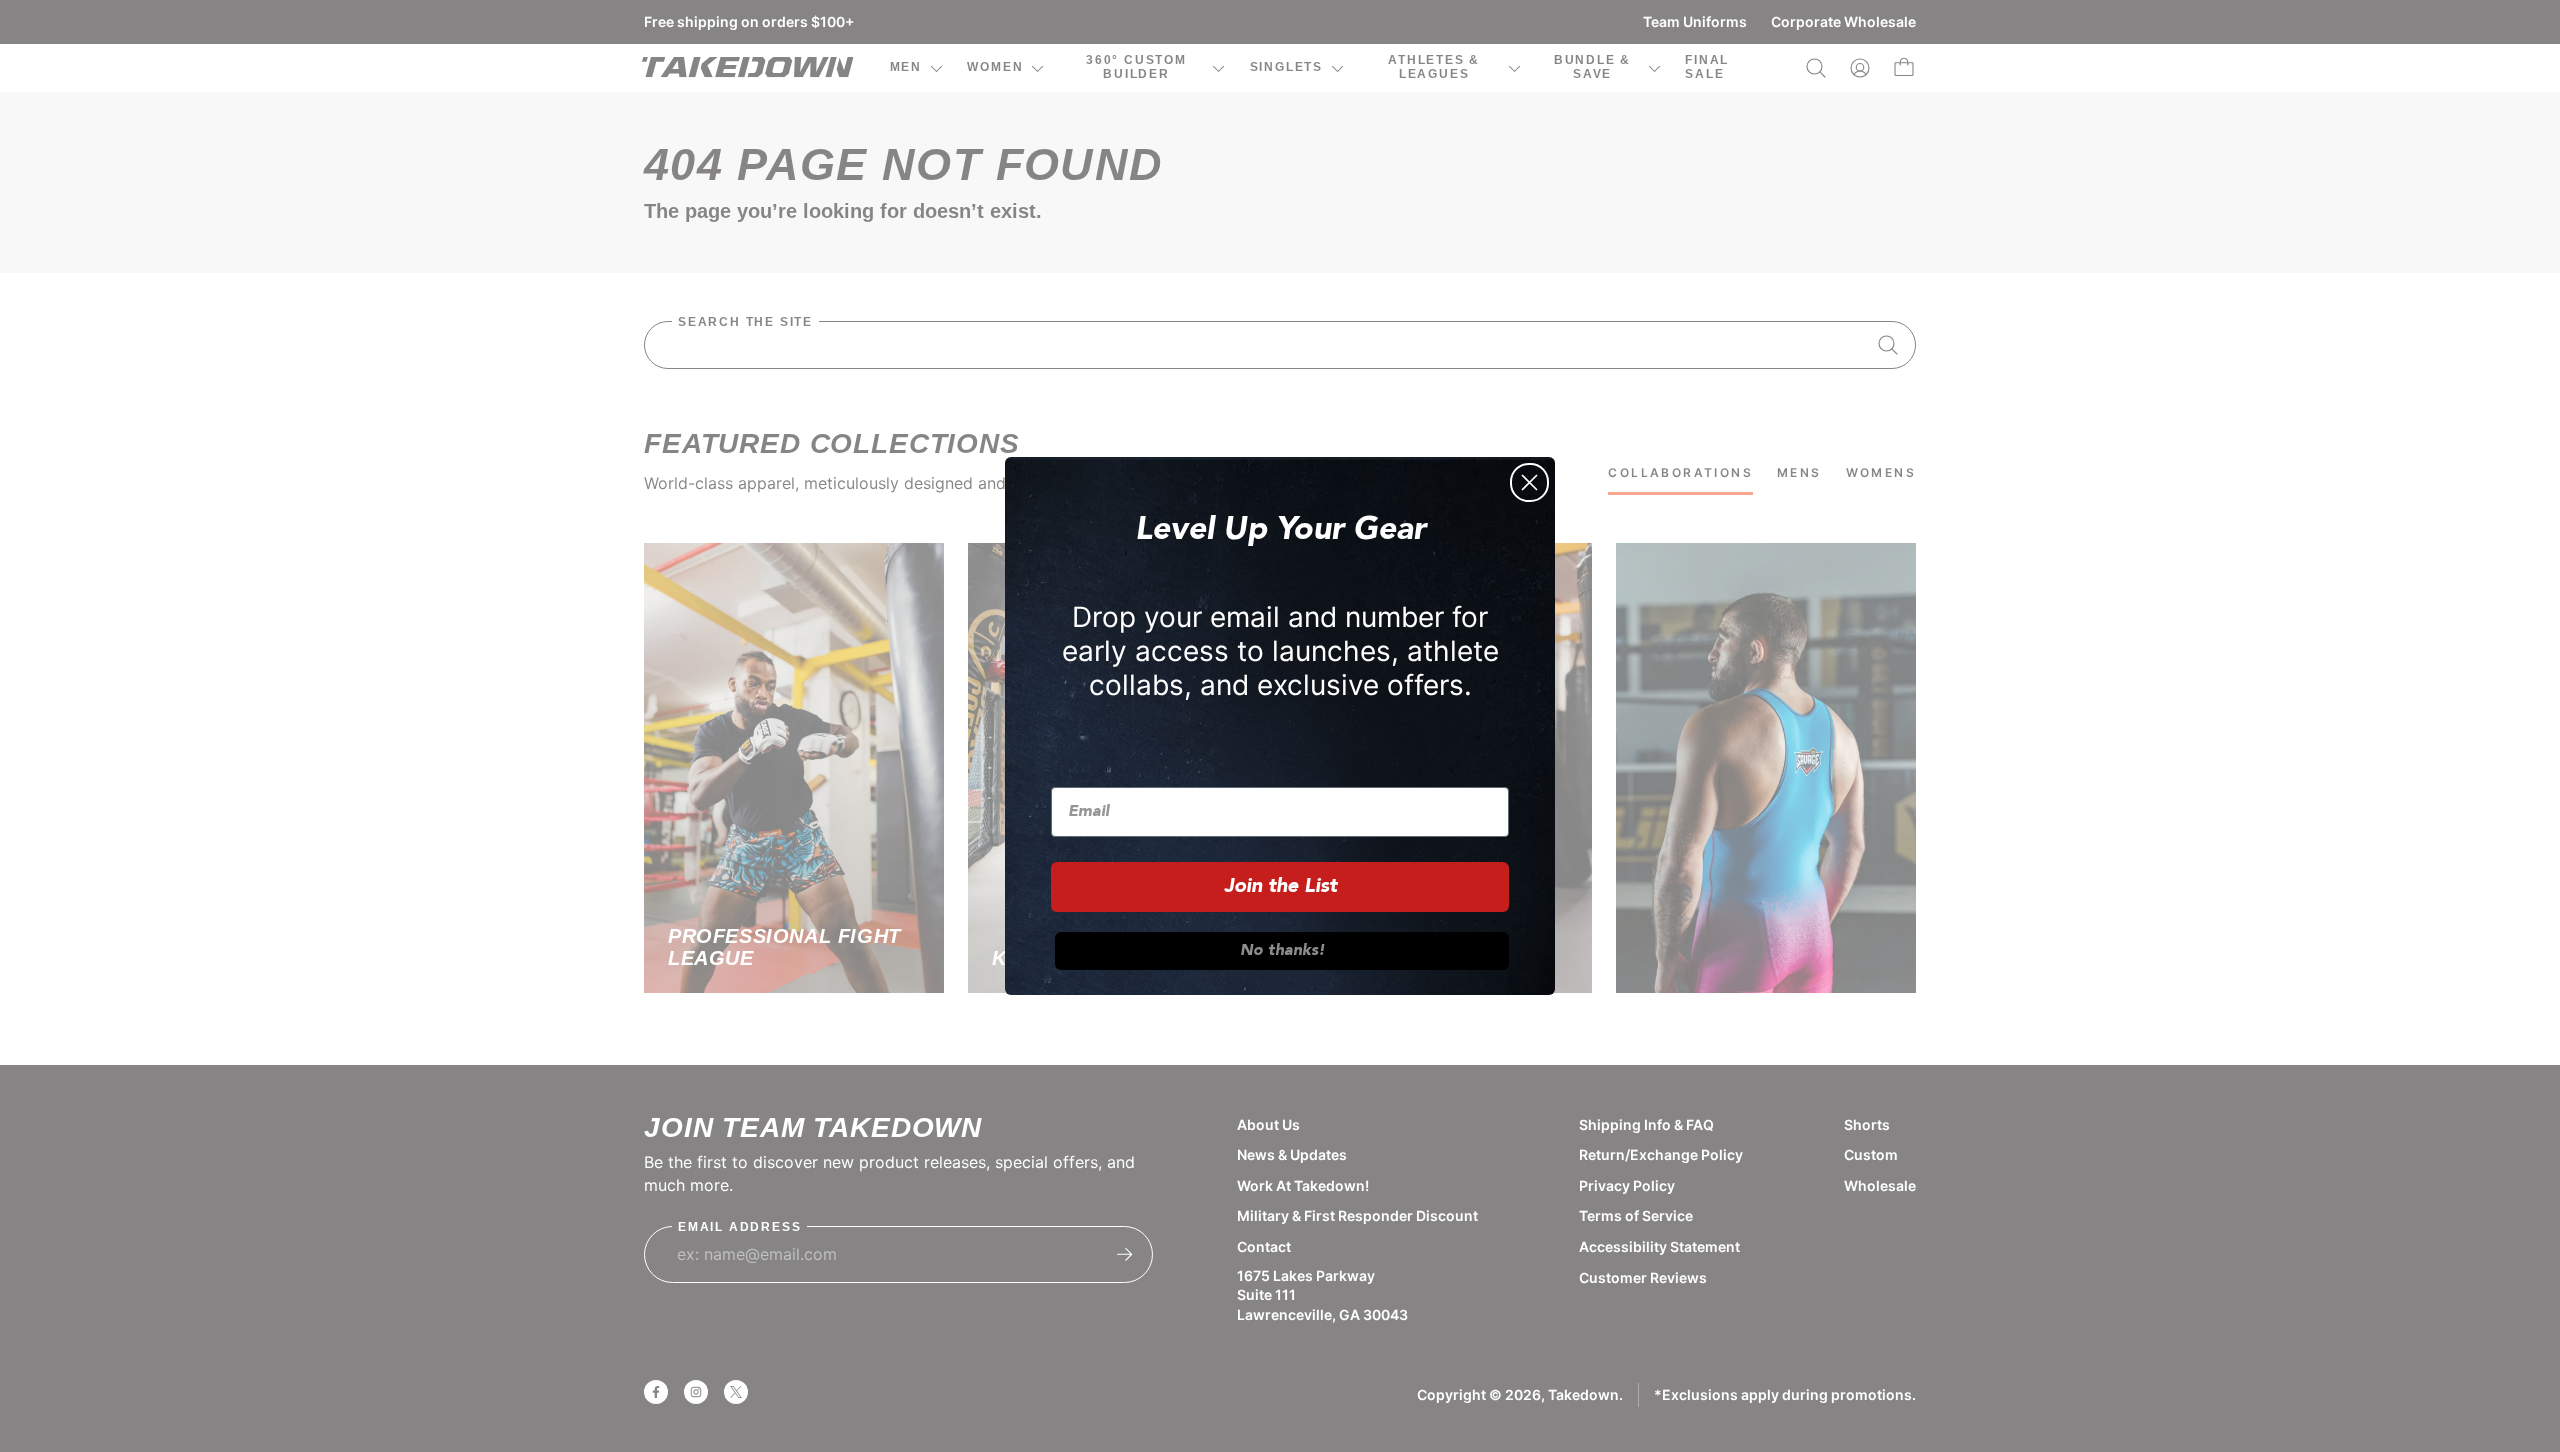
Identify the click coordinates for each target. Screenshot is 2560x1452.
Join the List (1280, 887)
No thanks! (1282, 951)
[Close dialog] (1529, 482)
